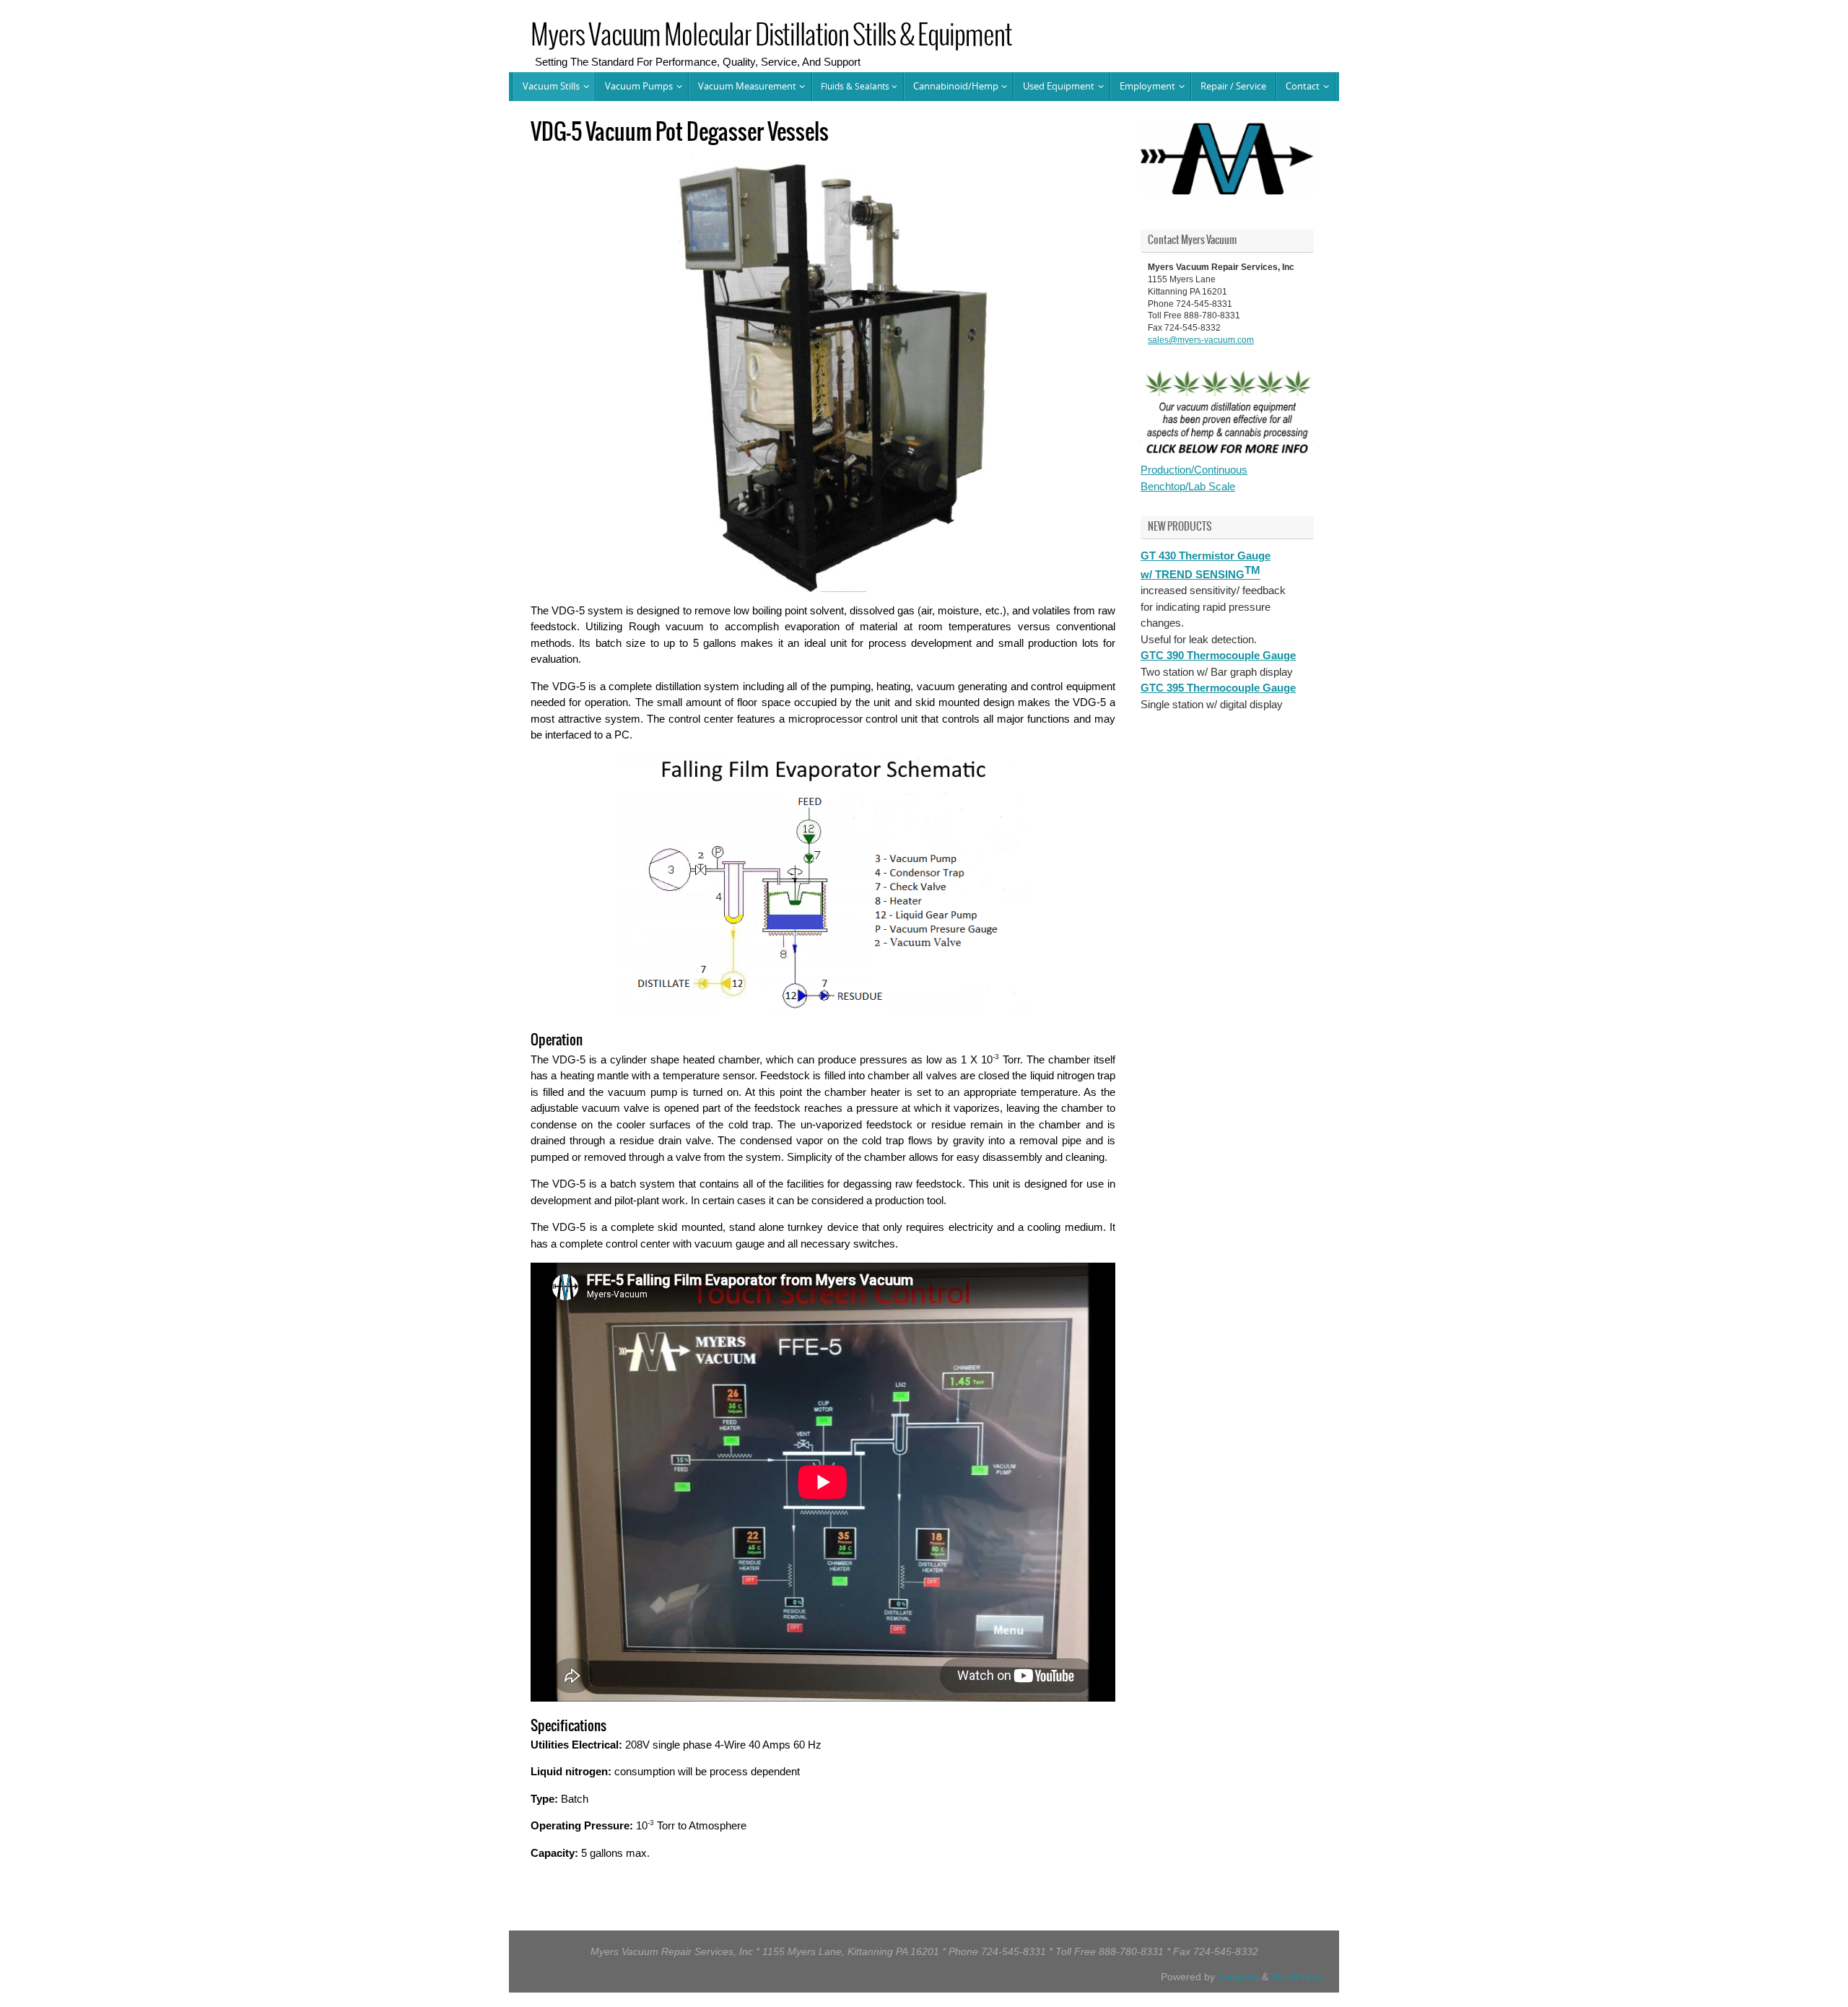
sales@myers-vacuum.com (1201, 340)
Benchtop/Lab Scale (1188, 486)
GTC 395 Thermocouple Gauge (1218, 688)
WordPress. (1298, 1977)
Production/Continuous (1194, 470)
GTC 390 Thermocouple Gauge (1218, 655)
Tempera (1238, 1977)
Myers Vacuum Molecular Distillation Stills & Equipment (771, 36)
